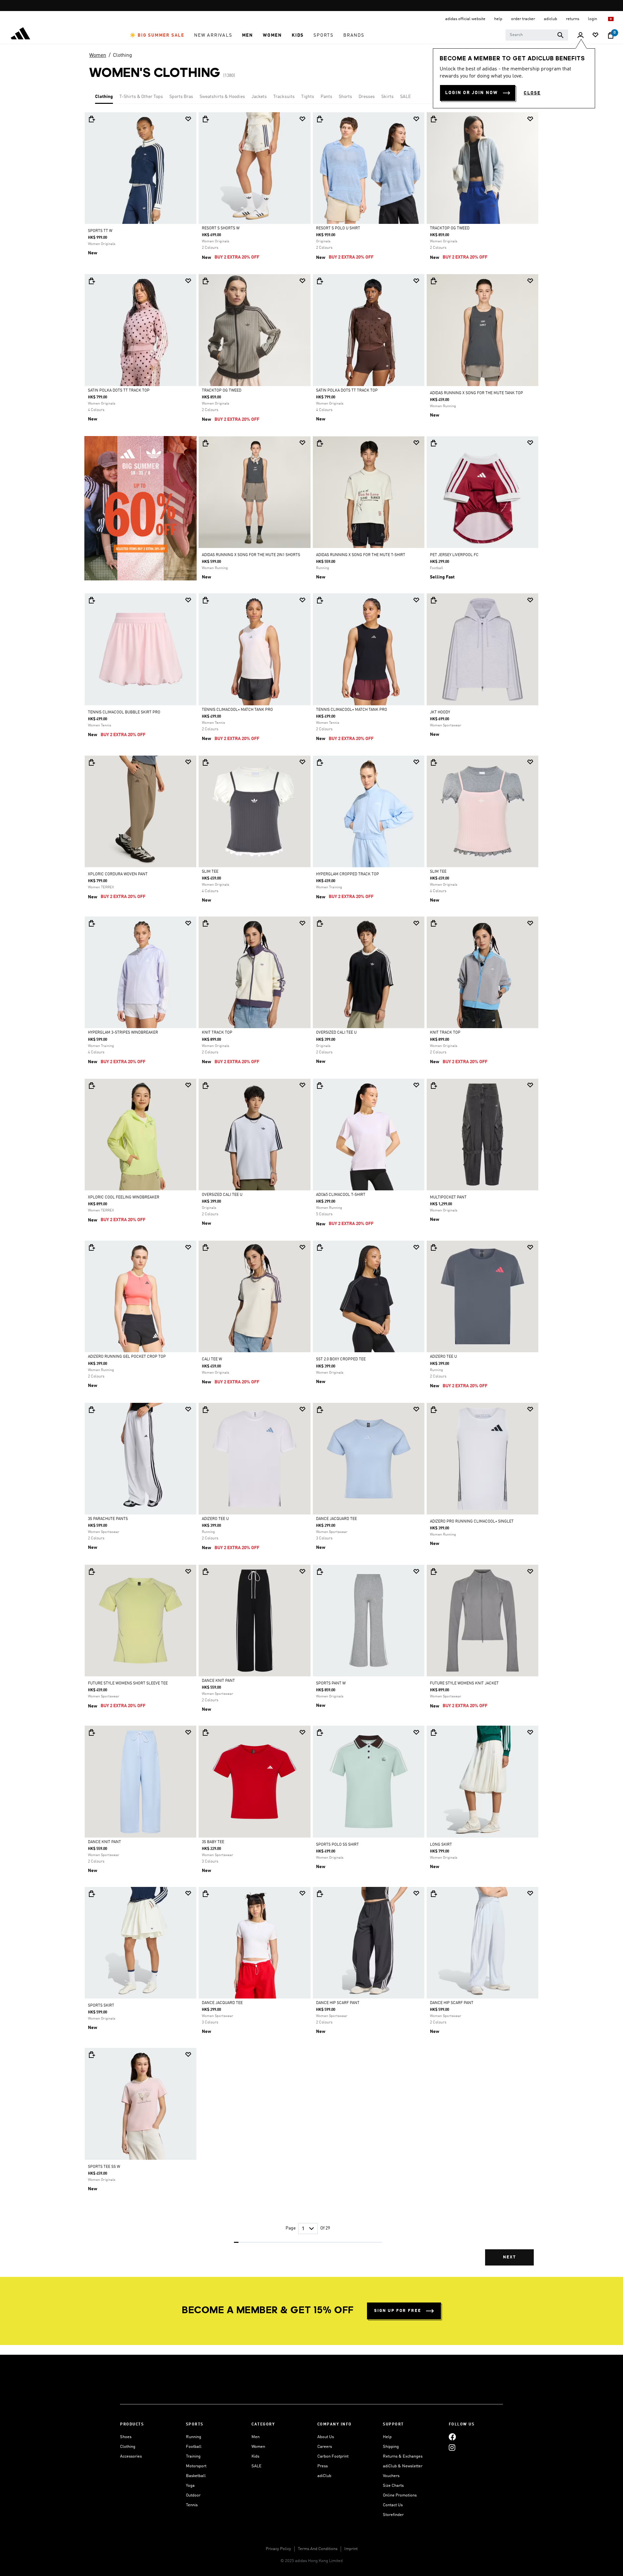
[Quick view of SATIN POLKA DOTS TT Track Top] (92, 281)
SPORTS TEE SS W (104, 2167)
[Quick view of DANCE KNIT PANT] (205, 1572)
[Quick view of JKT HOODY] (434, 600)
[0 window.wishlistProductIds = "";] (595, 36)
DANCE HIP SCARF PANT (338, 2003)
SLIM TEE (210, 872)
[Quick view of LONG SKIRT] (434, 1732)
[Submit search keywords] (560, 35)
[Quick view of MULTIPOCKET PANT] (434, 1086)
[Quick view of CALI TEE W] (205, 1247)
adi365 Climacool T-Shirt (341, 1195)
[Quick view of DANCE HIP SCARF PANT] (320, 1894)
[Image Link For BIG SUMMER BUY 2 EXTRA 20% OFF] (140, 508)
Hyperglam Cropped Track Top (348, 874)
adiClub (324, 2476)
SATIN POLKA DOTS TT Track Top (119, 391)
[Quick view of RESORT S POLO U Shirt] (320, 119)
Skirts (387, 97)
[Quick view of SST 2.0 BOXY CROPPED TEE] (320, 1247)
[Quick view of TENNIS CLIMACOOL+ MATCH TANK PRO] (205, 600)
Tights (308, 97)
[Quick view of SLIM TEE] (205, 762)
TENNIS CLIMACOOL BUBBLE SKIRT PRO (124, 712)
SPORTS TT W (100, 231)
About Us (326, 2437)
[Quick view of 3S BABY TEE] (205, 1732)
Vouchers (391, 2476)
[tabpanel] (311, 1194)
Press (323, 2466)
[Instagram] (452, 2448)
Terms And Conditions (318, 2549)
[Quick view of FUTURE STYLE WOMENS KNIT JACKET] (434, 1572)
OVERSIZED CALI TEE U (336, 1033)
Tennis (192, 2505)
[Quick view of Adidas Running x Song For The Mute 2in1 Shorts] (205, 443)
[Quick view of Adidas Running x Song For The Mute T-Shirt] (320, 443)
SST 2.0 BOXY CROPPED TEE (341, 1359)
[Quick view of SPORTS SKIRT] (92, 1894)
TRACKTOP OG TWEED (450, 228)
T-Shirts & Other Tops (141, 97)
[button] (157, 35)
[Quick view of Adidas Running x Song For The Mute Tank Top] (434, 281)
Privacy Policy (278, 2549)
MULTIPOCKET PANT (448, 1197)
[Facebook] (452, 2437)
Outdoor (193, 2495)
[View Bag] (611, 35)
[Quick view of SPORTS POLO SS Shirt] (320, 1732)
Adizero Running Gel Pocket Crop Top (127, 1357)
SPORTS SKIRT (101, 2006)
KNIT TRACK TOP (217, 1033)
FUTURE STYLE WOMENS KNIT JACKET (464, 1683)
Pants (326, 97)
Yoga (190, 2486)
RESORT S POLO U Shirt (338, 228)
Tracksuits (284, 97)
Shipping (391, 2447)
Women (98, 55)
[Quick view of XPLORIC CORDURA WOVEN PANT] (92, 762)
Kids (255, 2456)
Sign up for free (398, 2311)
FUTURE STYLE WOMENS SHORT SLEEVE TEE (128, 1683)
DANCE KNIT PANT (218, 1681)
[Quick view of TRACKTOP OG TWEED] (434, 119)
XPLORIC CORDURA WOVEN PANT (118, 874)
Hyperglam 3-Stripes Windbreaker (123, 1033)
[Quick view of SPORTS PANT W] (320, 1572)
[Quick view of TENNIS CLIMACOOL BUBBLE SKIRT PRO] (92, 600)
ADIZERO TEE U (443, 1357)
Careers (325, 2447)
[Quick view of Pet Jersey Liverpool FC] (434, 443)
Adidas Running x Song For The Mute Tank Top (476, 393)
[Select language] (611, 19)
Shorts (345, 97)
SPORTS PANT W (331, 1683)
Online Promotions (400, 2495)
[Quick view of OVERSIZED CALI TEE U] (320, 923)
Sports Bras (181, 97)
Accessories (131, 2456)
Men (256, 2437)
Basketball (196, 2476)
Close (532, 93)
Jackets (259, 97)
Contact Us (393, 2505)
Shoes (126, 2437)
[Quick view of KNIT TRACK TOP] (205, 923)
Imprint (351, 2549)
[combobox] (537, 35)
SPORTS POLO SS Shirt (337, 1845)
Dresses (367, 97)
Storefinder (393, 2515)
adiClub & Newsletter (403, 2466)
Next (509, 2257)
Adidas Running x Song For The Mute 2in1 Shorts (251, 555)
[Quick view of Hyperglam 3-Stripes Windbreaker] (92, 923)
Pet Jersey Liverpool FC (454, 555)
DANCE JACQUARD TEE (336, 1519)
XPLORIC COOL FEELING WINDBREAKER (124, 1197)
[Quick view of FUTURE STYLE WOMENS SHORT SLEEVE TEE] (92, 1572)
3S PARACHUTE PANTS (108, 1519)
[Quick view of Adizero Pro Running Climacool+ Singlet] (434, 1410)
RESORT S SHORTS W (221, 228)
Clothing (122, 55)
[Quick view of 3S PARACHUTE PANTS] (92, 1410)
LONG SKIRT (441, 1845)
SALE (405, 97)
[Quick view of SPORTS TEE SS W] (92, 2055)
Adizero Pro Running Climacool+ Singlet (472, 1522)
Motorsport (196, 2466)
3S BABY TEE (213, 1842)
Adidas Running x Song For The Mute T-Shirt (361, 555)
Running (194, 2437)
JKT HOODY (440, 712)
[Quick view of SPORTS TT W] (92, 119)
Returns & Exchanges (403, 2456)
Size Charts (393, 2486)
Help (387, 2437)
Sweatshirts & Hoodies (222, 97)
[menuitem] (157, 35)
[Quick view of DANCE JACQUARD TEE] (320, 1410)
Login (593, 19)
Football (194, 2447)
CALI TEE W (212, 1359)
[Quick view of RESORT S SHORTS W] (205, 119)
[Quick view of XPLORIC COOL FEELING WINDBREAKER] (92, 1086)
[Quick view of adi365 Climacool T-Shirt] (320, 1086)
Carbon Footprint (333, 2456)
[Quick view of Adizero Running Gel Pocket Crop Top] (92, 1247)
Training (193, 2456)
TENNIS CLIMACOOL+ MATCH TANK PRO (237, 710)
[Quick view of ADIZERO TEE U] (434, 1247)
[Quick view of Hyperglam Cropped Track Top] (320, 762)
